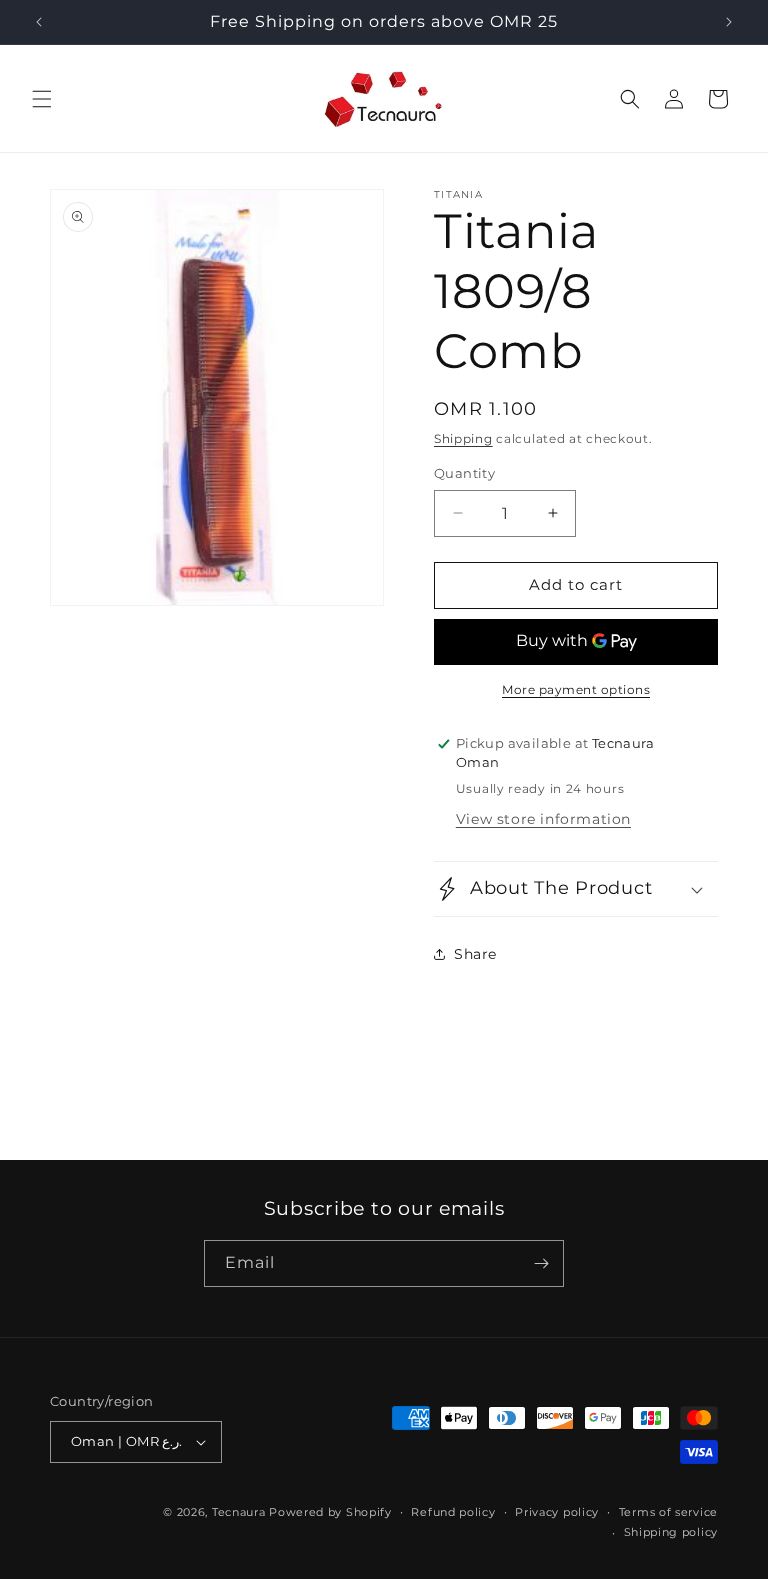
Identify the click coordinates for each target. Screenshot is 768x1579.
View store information (543, 819)
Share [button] (475, 954)
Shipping (463, 438)
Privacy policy (557, 1512)
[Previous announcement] (39, 22)
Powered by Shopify (330, 1512)
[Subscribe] (541, 1263)
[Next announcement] (729, 22)
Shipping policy (671, 1532)
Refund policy (453, 1512)
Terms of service (668, 1512)
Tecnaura (239, 1512)
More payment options (576, 689)
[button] (42, 99)
